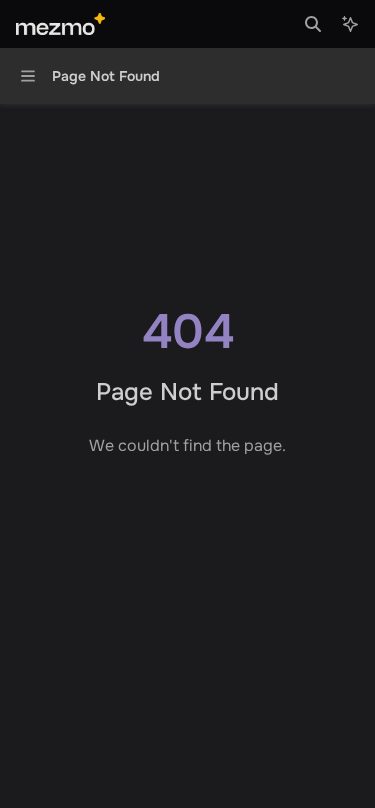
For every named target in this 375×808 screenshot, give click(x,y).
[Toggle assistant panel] (350, 24)
